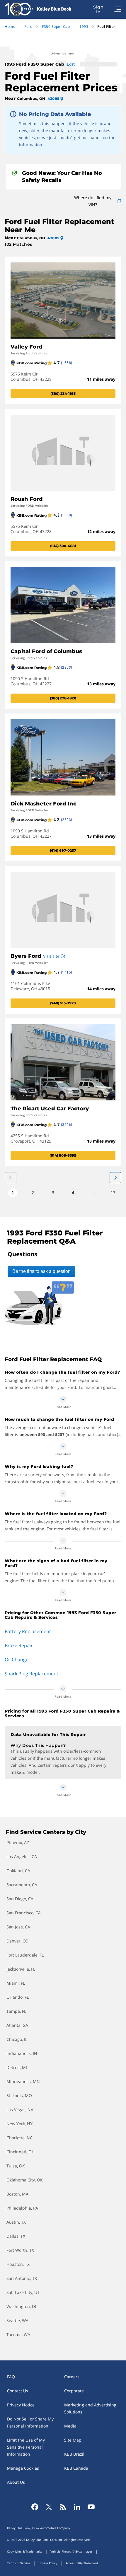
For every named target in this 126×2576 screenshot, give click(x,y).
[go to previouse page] (115, 1178)
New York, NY (19, 2124)
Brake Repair (19, 1645)
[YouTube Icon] (91, 2507)
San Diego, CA (20, 1899)
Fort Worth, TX (20, 2250)
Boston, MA (17, 2194)
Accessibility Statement (82, 2563)
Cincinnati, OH (21, 2152)
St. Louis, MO (19, 2096)
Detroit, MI (17, 2067)
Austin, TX (16, 2222)
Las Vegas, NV (20, 2110)
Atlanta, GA (17, 2025)
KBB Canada (76, 2468)
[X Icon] (49, 2507)
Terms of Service (19, 2563)
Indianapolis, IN (22, 2053)
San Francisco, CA (24, 1913)
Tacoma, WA (18, 2335)
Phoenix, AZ (18, 1842)
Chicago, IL (17, 2039)
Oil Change (17, 1660)
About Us (16, 2482)
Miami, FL (16, 1983)
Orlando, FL (18, 1997)
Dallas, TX (16, 2236)
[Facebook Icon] (35, 2507)
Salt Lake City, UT (23, 2292)
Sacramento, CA (22, 1885)
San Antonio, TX (22, 2278)
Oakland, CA (18, 1871)
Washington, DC (22, 2306)
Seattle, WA (17, 2320)
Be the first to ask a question (41, 1271)
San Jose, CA (18, 1927)
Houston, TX (18, 2264)
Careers (72, 2377)
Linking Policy (48, 2563)
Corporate (74, 2391)
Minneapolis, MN (23, 2081)
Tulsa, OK (16, 2166)
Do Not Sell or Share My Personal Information (30, 2422)
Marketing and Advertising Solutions (90, 2408)
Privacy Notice (21, 2405)
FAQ (11, 2377)
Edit (71, 64)
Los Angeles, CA (22, 1857)
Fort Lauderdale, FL (25, 1955)
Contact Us (18, 2391)
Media (70, 2426)
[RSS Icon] (63, 2507)
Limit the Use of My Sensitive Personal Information (26, 2447)
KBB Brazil (74, 2454)
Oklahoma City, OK (25, 2180)
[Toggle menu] (118, 9)
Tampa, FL (16, 2011)
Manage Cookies (23, 2468)
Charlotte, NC (19, 2138)
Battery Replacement (28, 1631)
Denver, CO (17, 1941)
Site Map (73, 2440)
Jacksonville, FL (21, 1969)
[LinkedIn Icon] (77, 2507)
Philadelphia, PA (22, 2208)
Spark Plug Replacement (31, 1674)
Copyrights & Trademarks (25, 2551)
